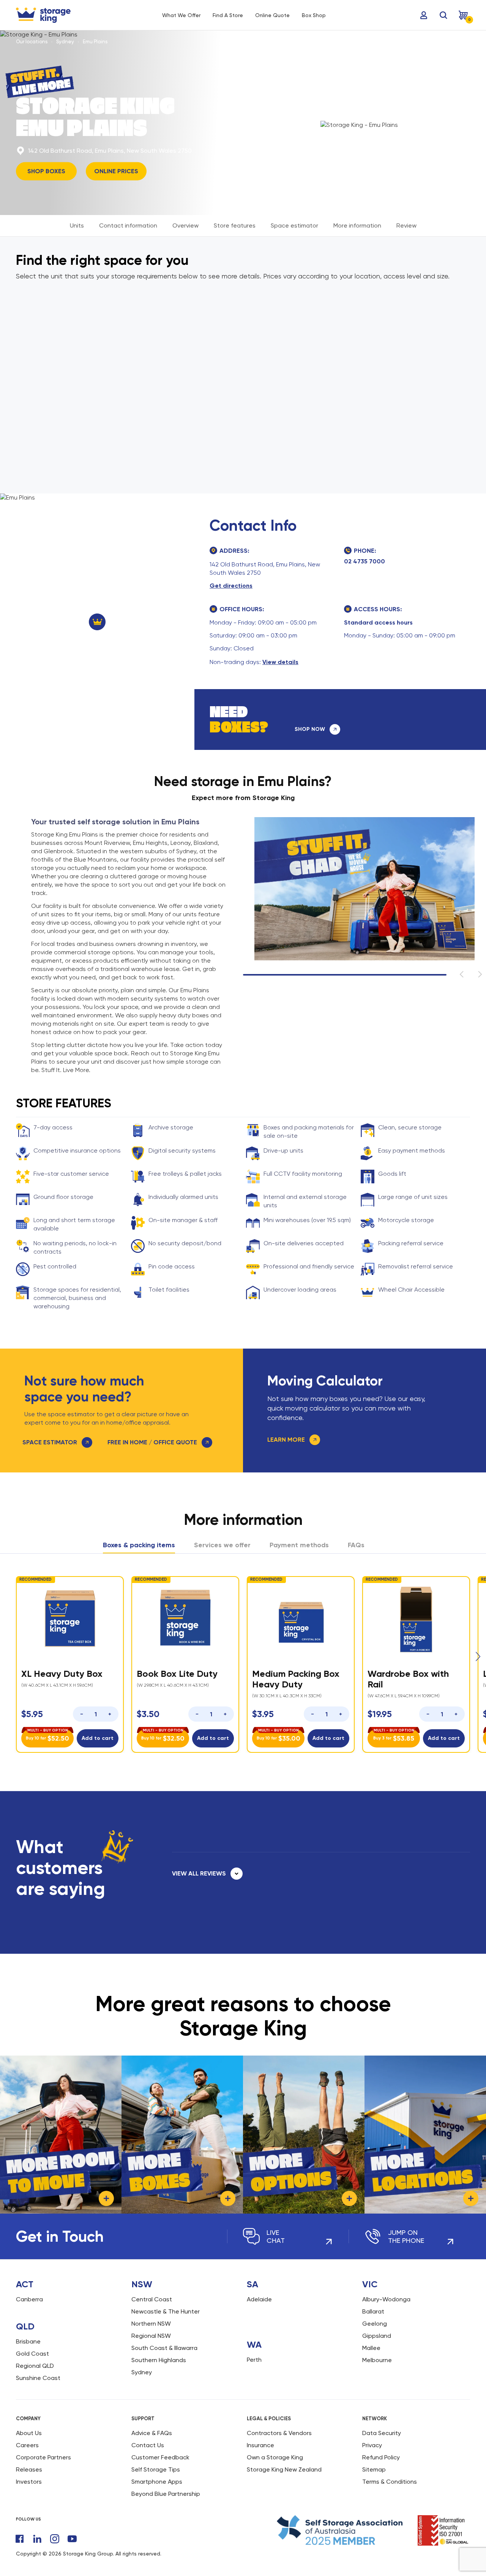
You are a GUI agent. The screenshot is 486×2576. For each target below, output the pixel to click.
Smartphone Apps (157, 2482)
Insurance (260, 2445)
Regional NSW (151, 2336)
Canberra (29, 2299)
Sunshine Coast (38, 2378)
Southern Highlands (159, 2360)
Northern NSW (151, 2324)
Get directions (231, 586)
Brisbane (28, 2341)
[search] (443, 15)
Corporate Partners (43, 2457)
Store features (235, 225)
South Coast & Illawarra (164, 2348)
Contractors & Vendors (279, 2433)
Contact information (128, 225)
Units (77, 225)
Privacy (372, 2445)
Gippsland (377, 2336)
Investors (29, 2482)
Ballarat (373, 2311)
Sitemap (374, 2469)
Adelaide (259, 2299)
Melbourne (377, 2360)
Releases (29, 2469)
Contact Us (148, 2445)
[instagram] (55, 2539)
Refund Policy (381, 2457)
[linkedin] (37, 2539)
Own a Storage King (275, 2457)
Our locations (32, 42)
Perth (254, 2360)
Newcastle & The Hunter (166, 2311)
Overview (185, 225)
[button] (478, 1657)
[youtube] (72, 2539)
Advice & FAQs (152, 2433)
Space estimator (294, 225)
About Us (29, 2433)
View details (280, 662)
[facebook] (20, 2539)
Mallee (371, 2348)
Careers (27, 2445)
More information (357, 225)
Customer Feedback (160, 2457)
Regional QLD (35, 2366)
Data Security (382, 2433)
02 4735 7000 (364, 561)
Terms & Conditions (390, 2482)
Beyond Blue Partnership (166, 2494)
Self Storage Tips (156, 2469)
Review (406, 225)
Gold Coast (32, 2354)
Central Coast (152, 2299)
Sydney (65, 42)
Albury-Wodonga (386, 2299)
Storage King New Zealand (284, 2469)
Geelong (375, 2324)
